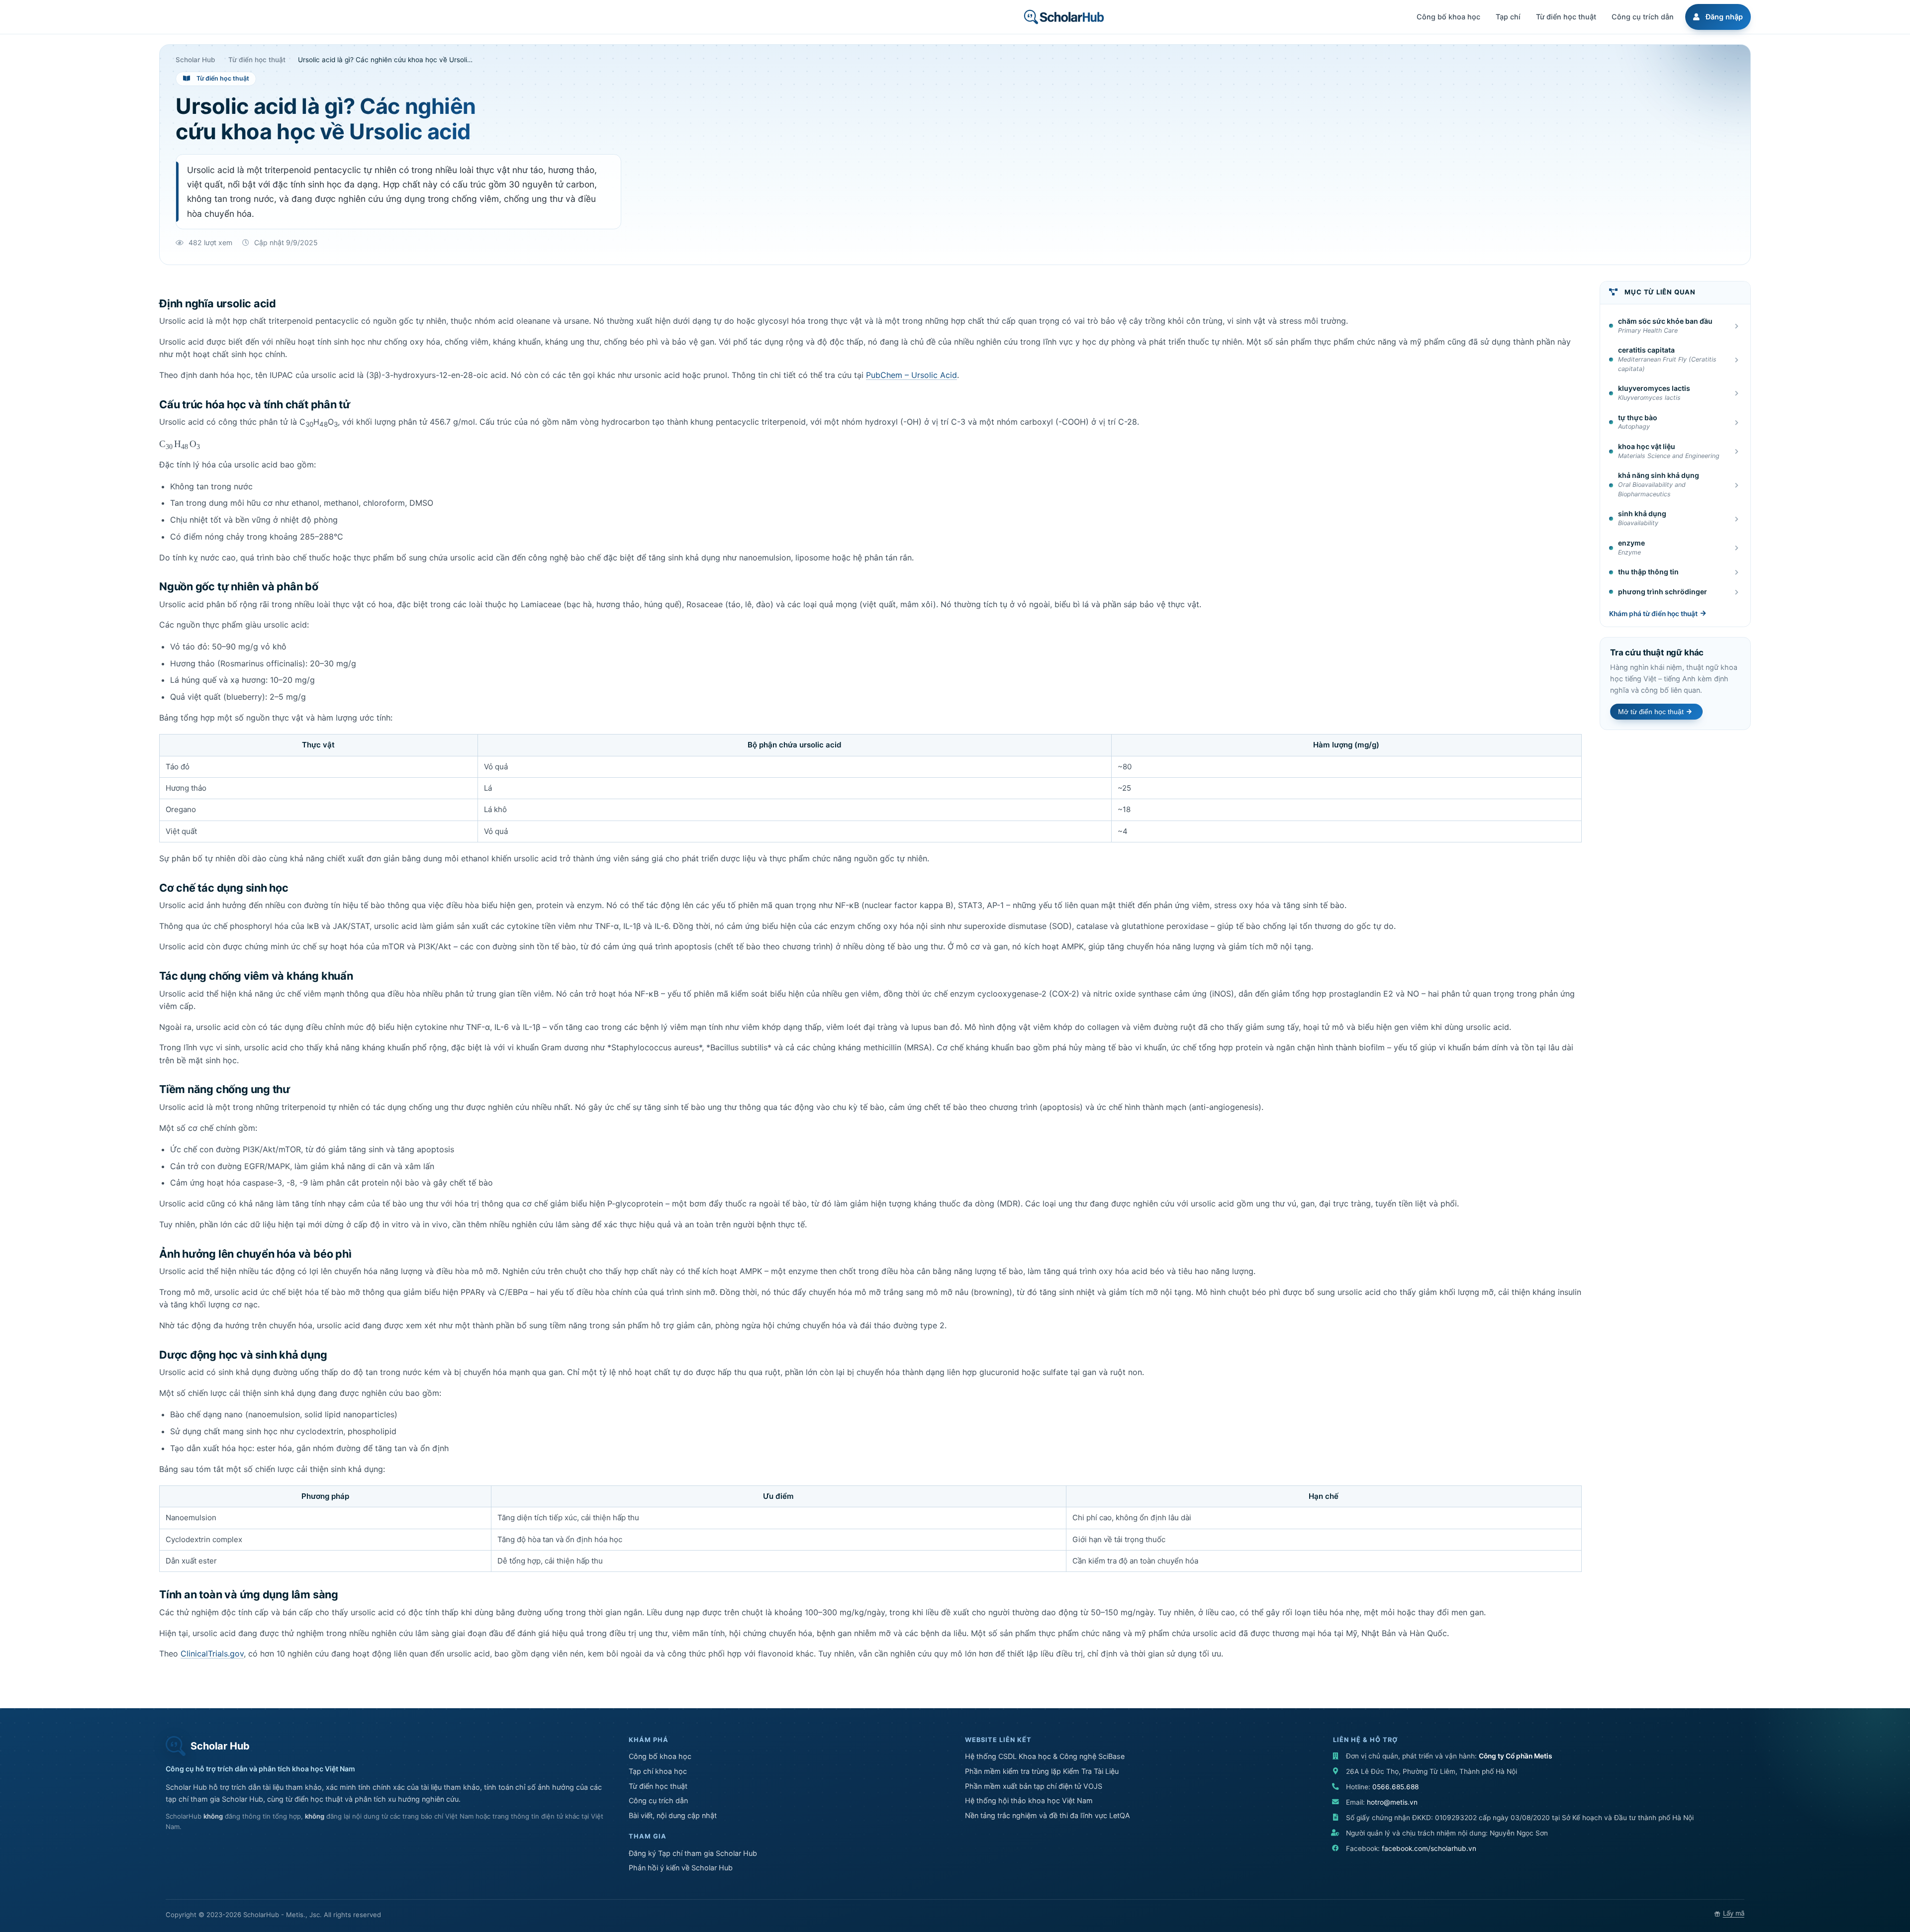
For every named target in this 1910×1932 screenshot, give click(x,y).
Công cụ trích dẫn (658, 1800)
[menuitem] (1717, 17)
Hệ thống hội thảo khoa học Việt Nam (1029, 1800)
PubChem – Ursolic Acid (911, 375)
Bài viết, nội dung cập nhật (673, 1815)
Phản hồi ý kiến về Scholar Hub (681, 1868)
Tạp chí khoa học (658, 1771)
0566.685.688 (1395, 1787)
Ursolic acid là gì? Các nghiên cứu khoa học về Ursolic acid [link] (385, 60)
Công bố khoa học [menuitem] (1448, 17)
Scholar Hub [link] (195, 60)
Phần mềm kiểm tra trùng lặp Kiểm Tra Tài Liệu (1042, 1771)
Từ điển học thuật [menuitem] (1566, 17)
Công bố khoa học (660, 1756)
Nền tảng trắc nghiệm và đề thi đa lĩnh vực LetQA (1048, 1815)
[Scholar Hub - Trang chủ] (1064, 17)
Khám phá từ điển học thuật (1653, 614)
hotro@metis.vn (1392, 1802)
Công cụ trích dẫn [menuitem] (1643, 17)
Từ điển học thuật (658, 1786)
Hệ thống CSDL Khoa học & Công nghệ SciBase (1045, 1756)
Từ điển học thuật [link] (257, 60)
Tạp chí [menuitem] (1508, 17)
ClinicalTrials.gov (212, 1654)
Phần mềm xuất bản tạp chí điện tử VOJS (1034, 1786)
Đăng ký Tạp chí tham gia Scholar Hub (693, 1853)
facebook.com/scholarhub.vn (1429, 1848)
